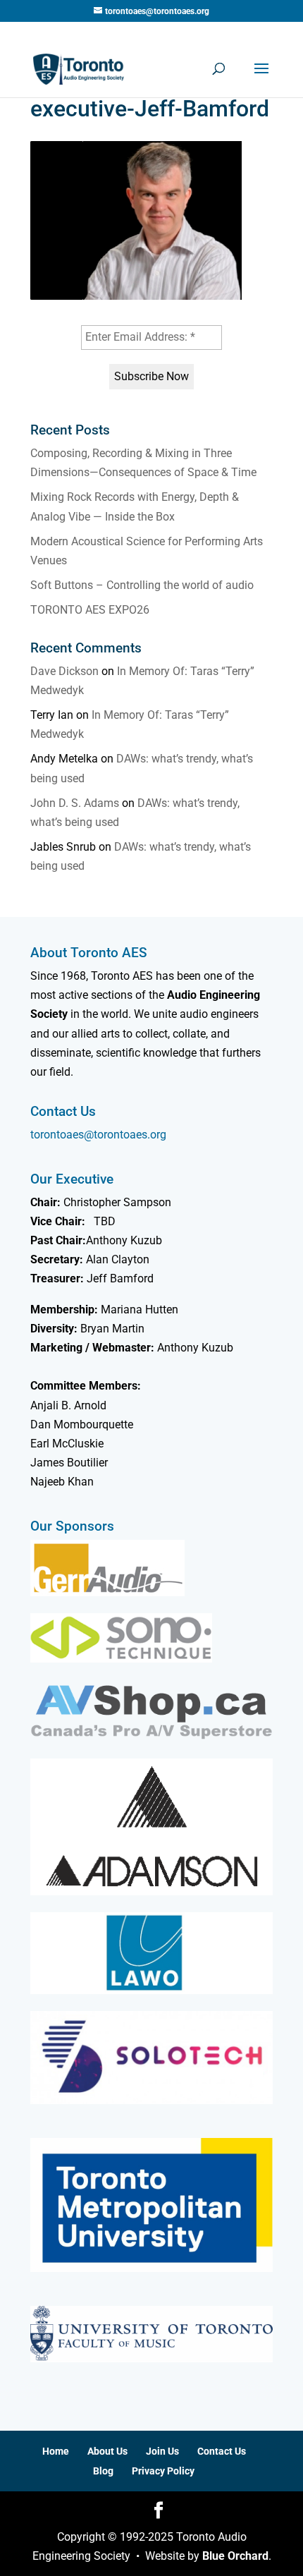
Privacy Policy (163, 2471)
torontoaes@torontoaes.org (98, 1135)
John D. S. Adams (75, 803)
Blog (103, 2471)
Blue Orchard (235, 2556)
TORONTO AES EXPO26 (90, 610)
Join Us (162, 2451)
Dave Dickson (64, 671)
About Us (107, 2451)
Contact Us (222, 2451)
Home (56, 2451)
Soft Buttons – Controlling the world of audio (142, 585)
